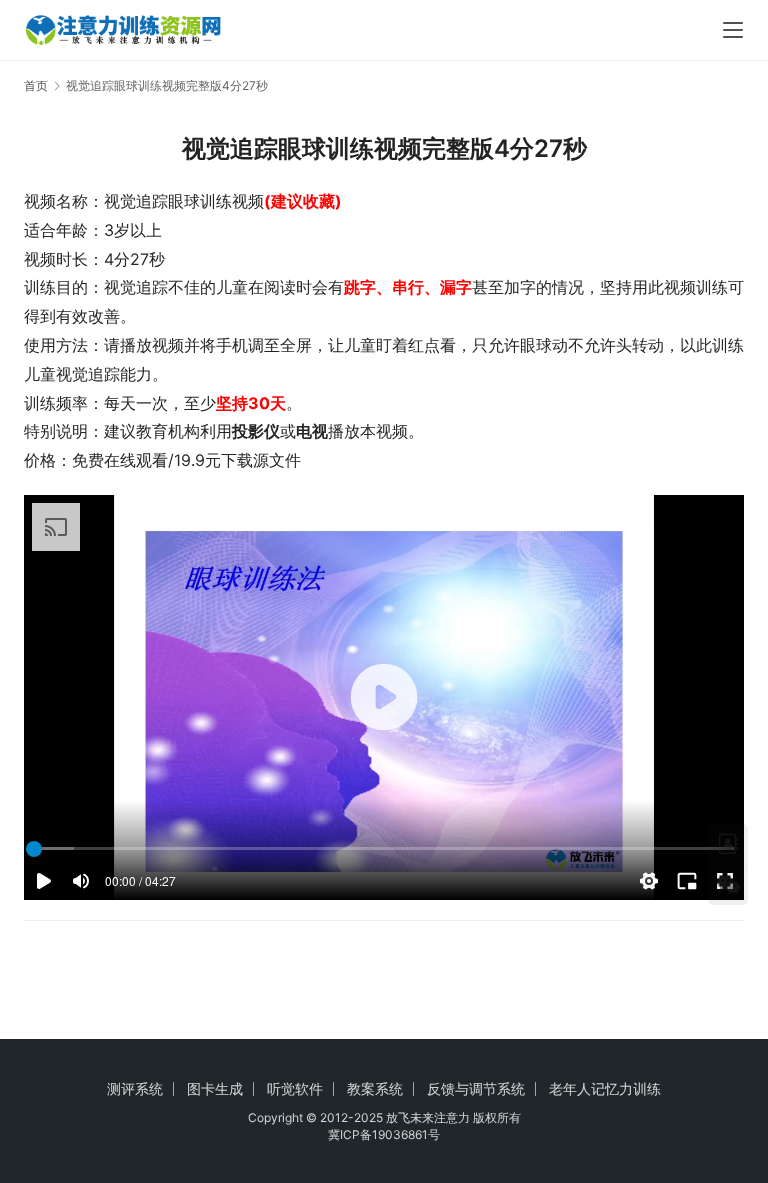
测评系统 (135, 1088)
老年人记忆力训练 (605, 1088)
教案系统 (375, 1088)
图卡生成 (215, 1088)
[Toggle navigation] (733, 30)
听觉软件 (295, 1088)
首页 (36, 85)
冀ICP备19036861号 (384, 1134)
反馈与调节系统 (476, 1088)
